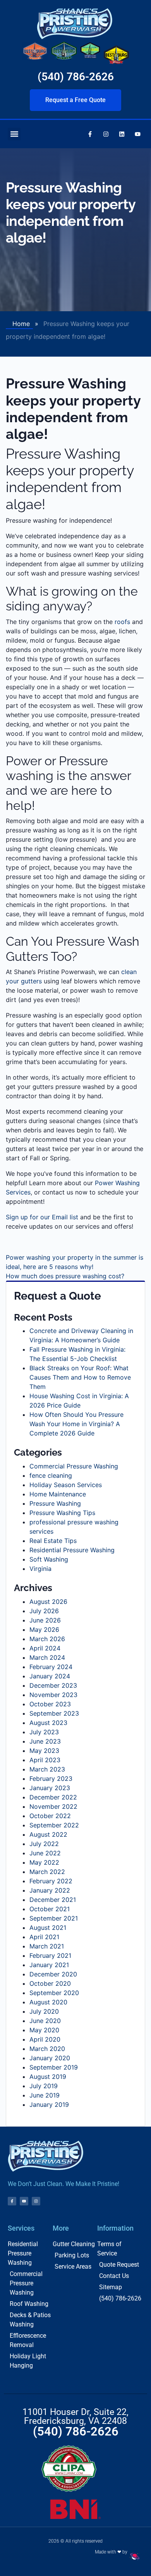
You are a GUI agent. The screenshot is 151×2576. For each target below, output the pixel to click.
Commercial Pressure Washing (74, 1466)
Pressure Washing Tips (62, 1513)
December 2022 (53, 1797)
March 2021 (47, 1946)
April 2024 (45, 1648)
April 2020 (45, 2039)
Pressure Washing (55, 1503)
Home (21, 324)
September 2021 (54, 1918)
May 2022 (44, 1862)
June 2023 (45, 1741)
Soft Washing (49, 1559)
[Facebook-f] (90, 134)
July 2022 (44, 1844)
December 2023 (53, 1685)
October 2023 (50, 1704)
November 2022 (53, 1806)
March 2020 (47, 2049)
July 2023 (44, 1732)
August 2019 (48, 2077)
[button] (14, 134)
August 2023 (48, 1723)
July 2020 (44, 2011)
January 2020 (50, 2058)
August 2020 (48, 2002)
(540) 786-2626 (76, 77)
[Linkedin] (122, 134)
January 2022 (50, 1890)
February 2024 (51, 1667)
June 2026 (45, 1620)
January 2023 (50, 1788)
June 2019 (45, 2095)
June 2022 (45, 1853)
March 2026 (47, 1639)
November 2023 (53, 1695)
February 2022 (51, 1881)
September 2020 (54, 1993)
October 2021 (50, 1909)
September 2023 (54, 1713)
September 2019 (54, 2067)
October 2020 (50, 1983)
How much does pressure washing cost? (65, 1276)
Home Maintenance (58, 1494)
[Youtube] (137, 134)
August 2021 (48, 1928)
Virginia (40, 1569)
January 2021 (49, 1965)
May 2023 (44, 1751)
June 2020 (45, 2021)
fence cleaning (51, 1475)
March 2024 (47, 1657)
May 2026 (44, 1630)
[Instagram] (106, 134)
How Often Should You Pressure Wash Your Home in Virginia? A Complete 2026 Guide (76, 1424)
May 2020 (44, 2030)
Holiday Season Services (66, 1485)
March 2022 (47, 1872)
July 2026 (44, 1611)
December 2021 (53, 1900)
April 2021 (44, 1937)
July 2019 (44, 2086)
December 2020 (53, 1974)
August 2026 (48, 1602)
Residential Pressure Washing (72, 1550)
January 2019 (49, 2104)
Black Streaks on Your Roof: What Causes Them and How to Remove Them (80, 1377)
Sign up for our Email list (42, 1217)
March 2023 (47, 1769)
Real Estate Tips (53, 1541)
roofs (122, 622)
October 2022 (50, 1816)
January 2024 (50, 1676)
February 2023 (51, 1779)
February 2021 (50, 1955)
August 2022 (48, 1834)
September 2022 (54, 1825)
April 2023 (45, 1760)
